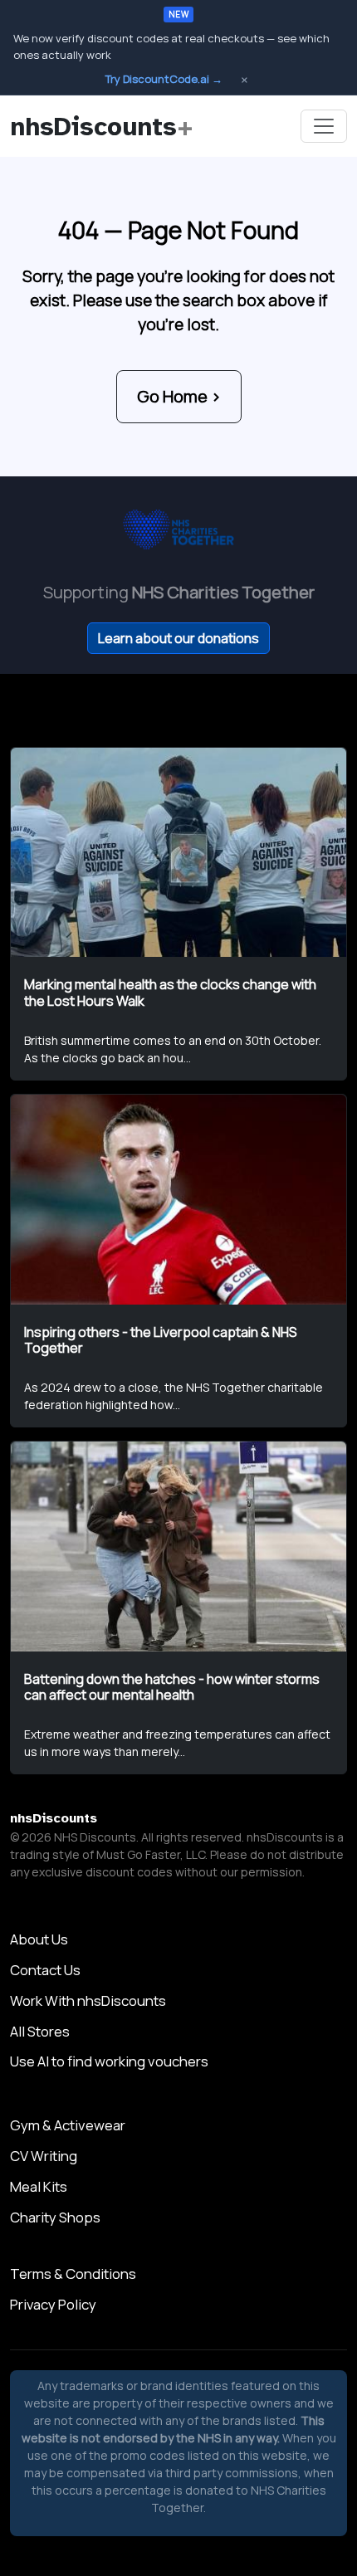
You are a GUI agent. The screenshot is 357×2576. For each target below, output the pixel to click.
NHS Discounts (95, 1837)
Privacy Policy (53, 2304)
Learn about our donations (178, 638)
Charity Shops (55, 2217)
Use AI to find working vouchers (109, 2061)
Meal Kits (39, 2186)
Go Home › (179, 396)
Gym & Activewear (68, 2125)
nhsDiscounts (102, 127)
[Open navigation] (324, 126)
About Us (39, 1939)
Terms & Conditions (73, 2274)
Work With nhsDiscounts (88, 2000)
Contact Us (45, 1970)
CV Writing (44, 2156)
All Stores (40, 2031)
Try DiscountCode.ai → (164, 79)
